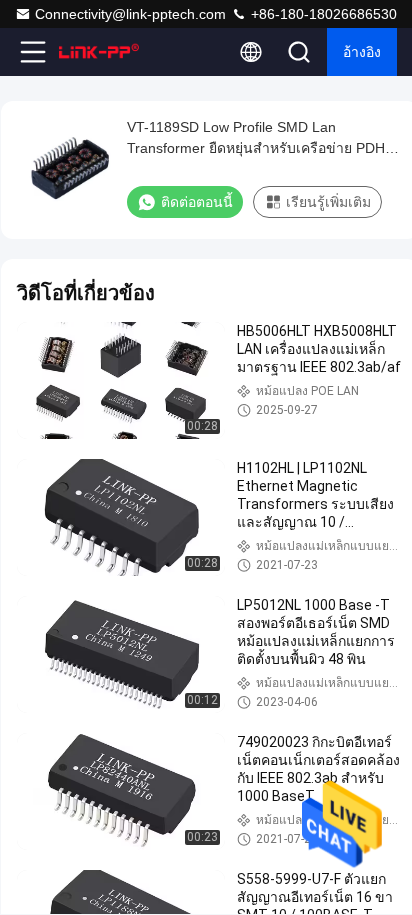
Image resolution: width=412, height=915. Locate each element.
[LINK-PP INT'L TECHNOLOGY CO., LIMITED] (99, 52)
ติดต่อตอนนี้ (197, 202)
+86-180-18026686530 (322, 14)
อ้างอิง (362, 52)
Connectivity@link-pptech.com (130, 14)
